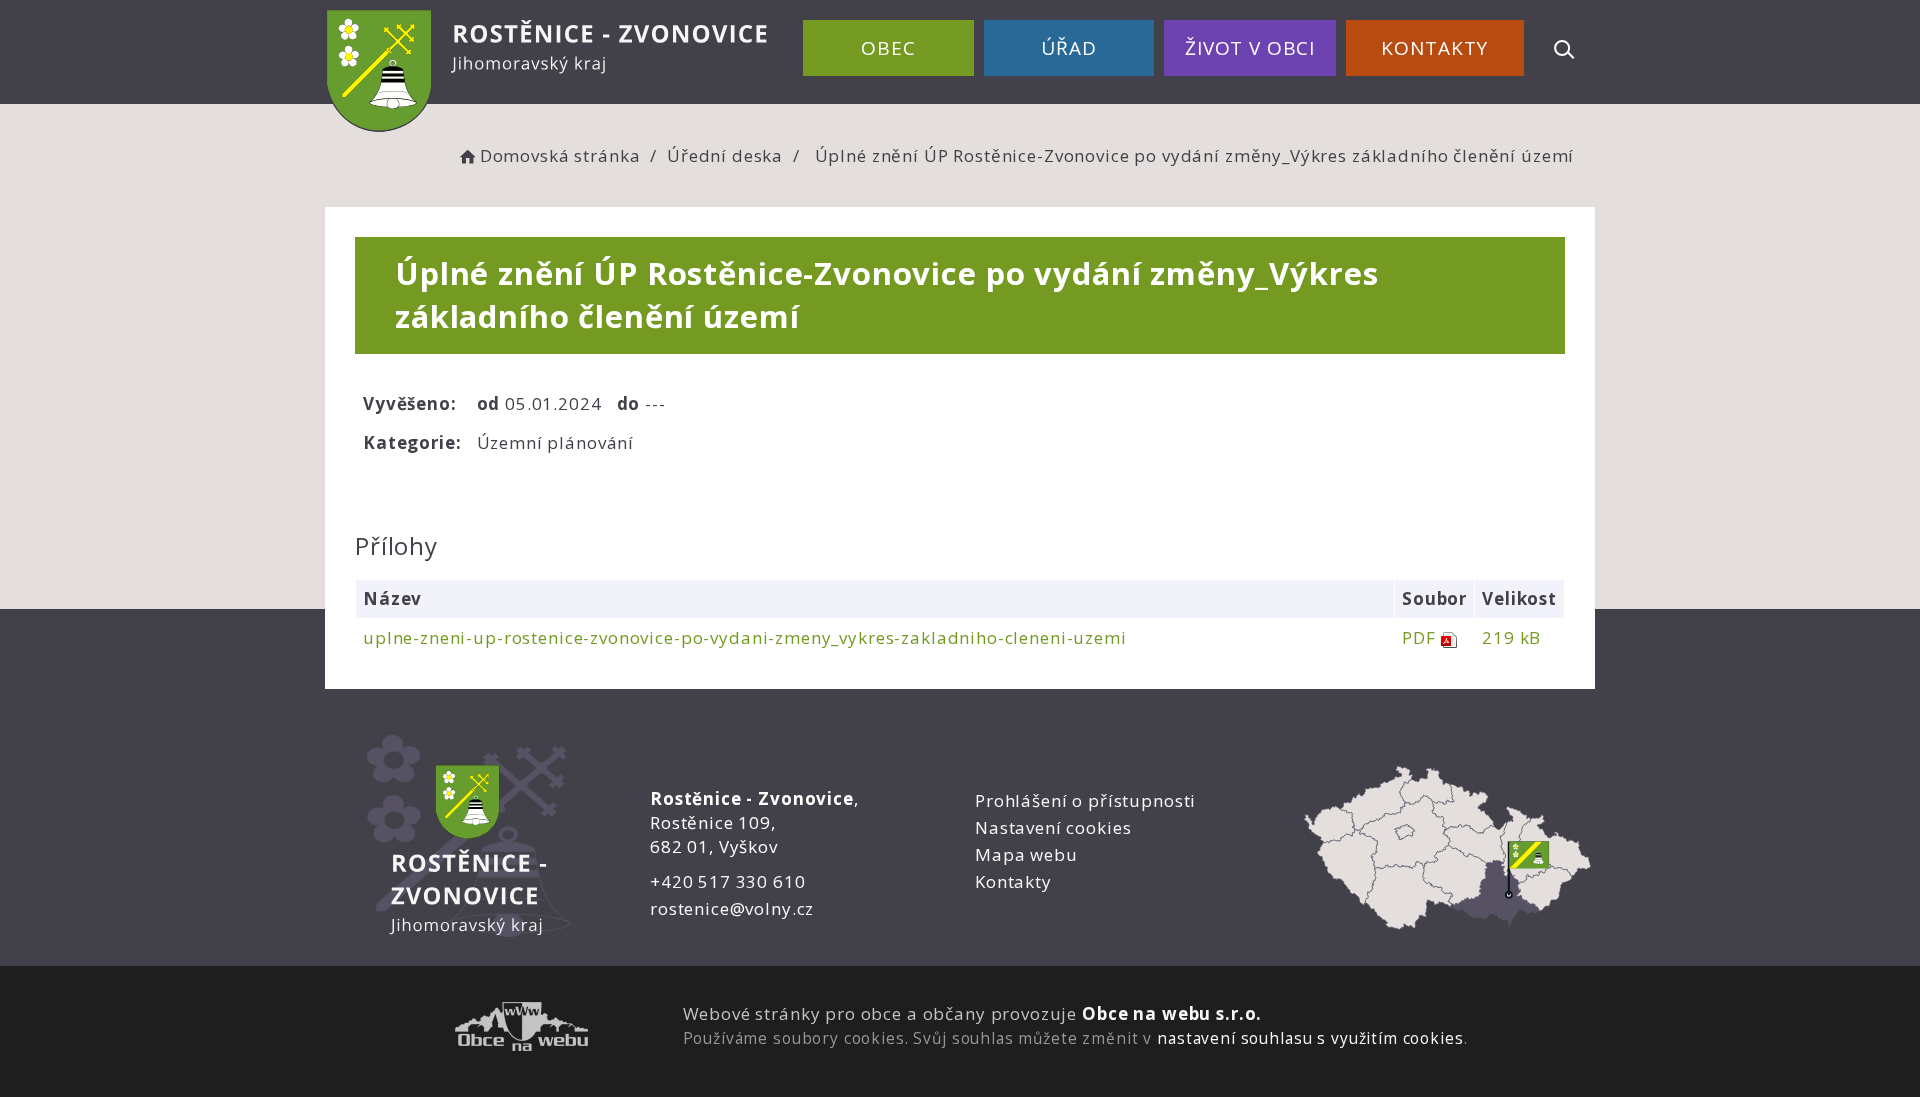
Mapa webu (1026, 854)
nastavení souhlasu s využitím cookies (1310, 1038)
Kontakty (1434, 48)
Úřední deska (725, 155)
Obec (888, 48)
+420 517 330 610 (728, 881)
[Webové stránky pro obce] (521, 1029)
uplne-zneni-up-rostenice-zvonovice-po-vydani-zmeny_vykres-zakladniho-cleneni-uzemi (745, 637)
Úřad (1068, 48)
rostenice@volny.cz (732, 908)
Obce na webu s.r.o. (1172, 1013)
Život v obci (1250, 48)
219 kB (1511, 637)
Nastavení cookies (1053, 827)
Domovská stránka (560, 155)
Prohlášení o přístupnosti (1085, 800)
